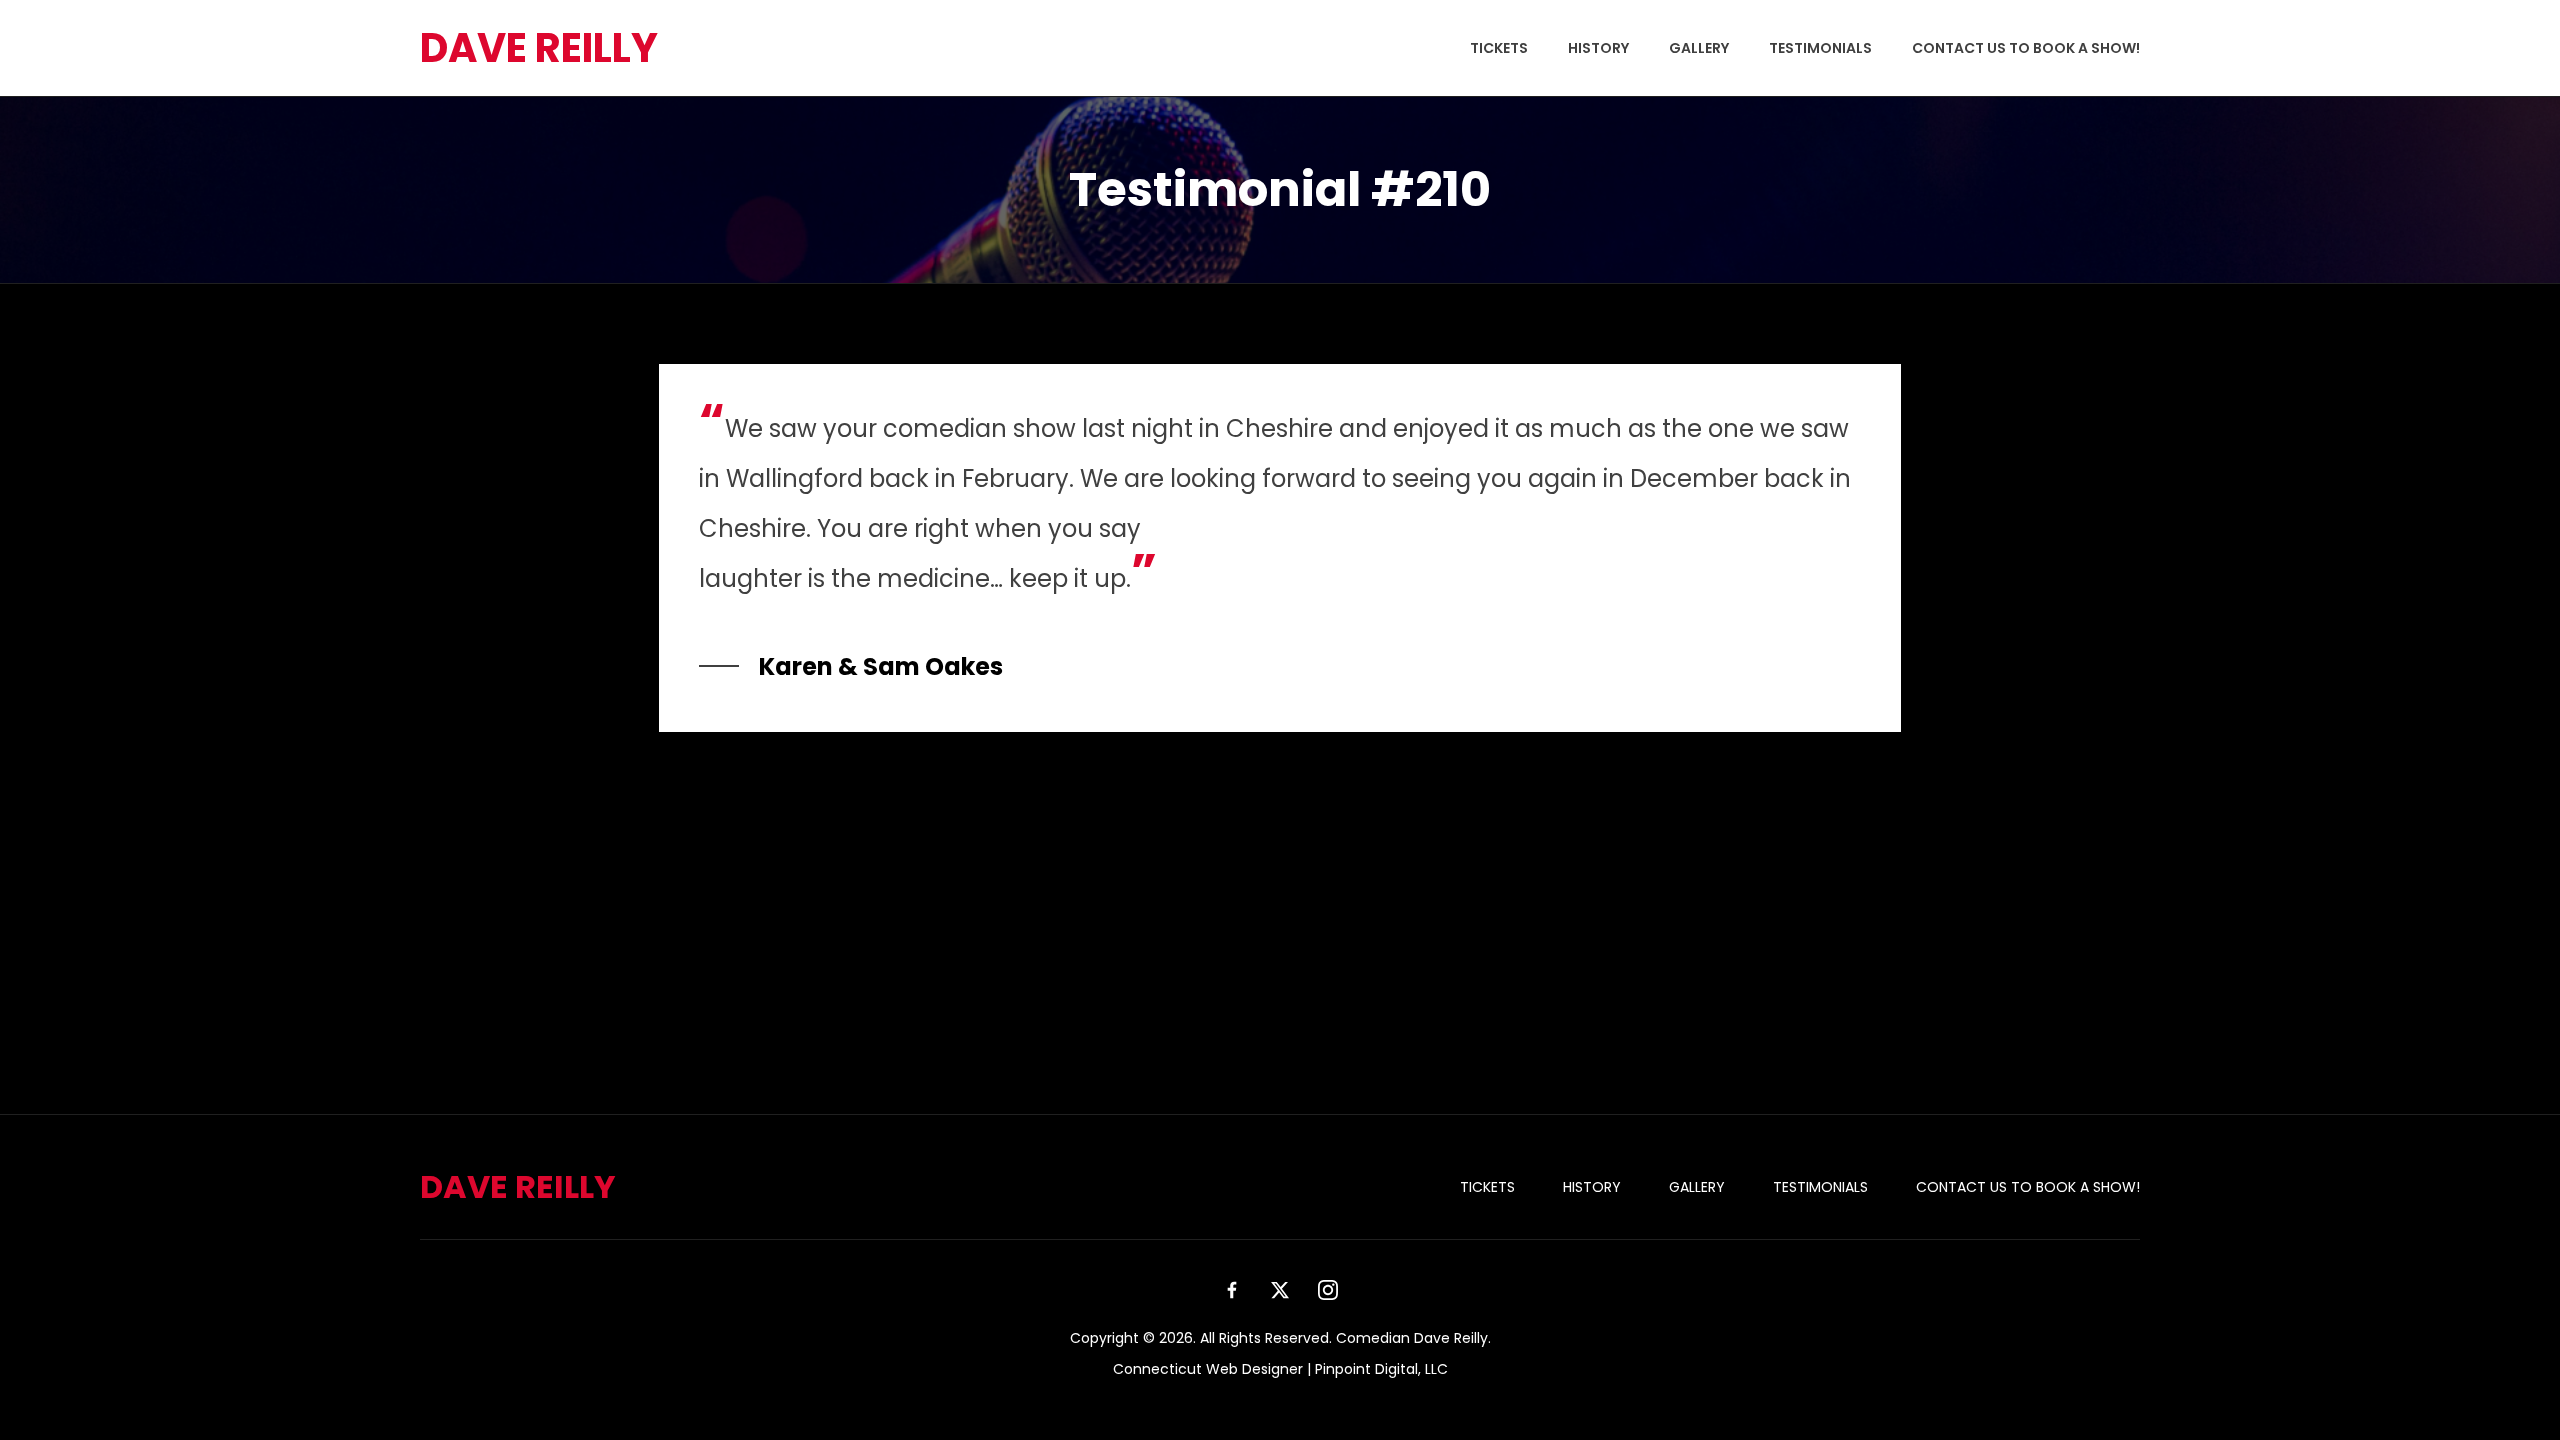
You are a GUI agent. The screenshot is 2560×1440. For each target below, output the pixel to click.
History (1598, 48)
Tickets (1499, 48)
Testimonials (1820, 48)
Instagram (1328, 1290)
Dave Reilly (539, 48)
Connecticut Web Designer (1208, 1369)
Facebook (1232, 1290)
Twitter (1280, 1290)
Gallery (1699, 48)
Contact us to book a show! (2026, 48)
